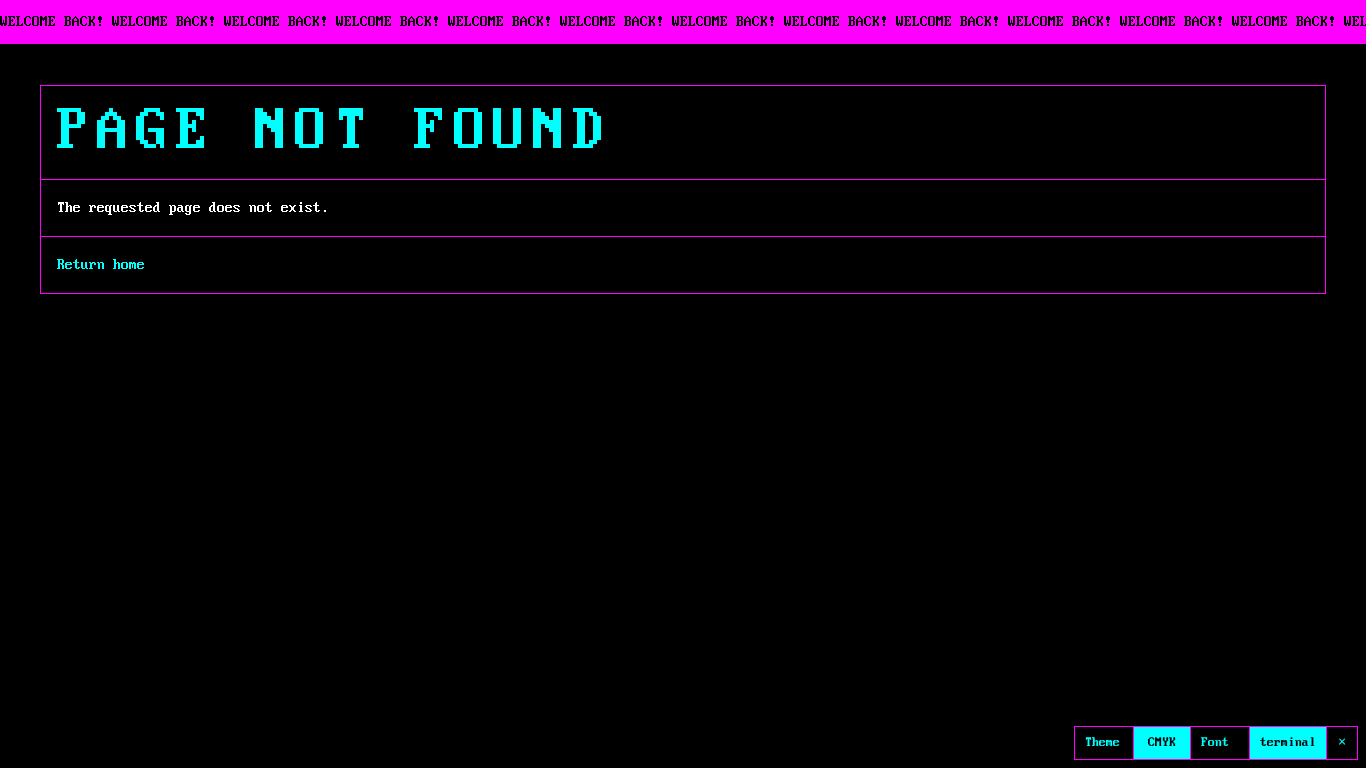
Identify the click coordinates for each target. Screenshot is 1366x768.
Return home (101, 265)
